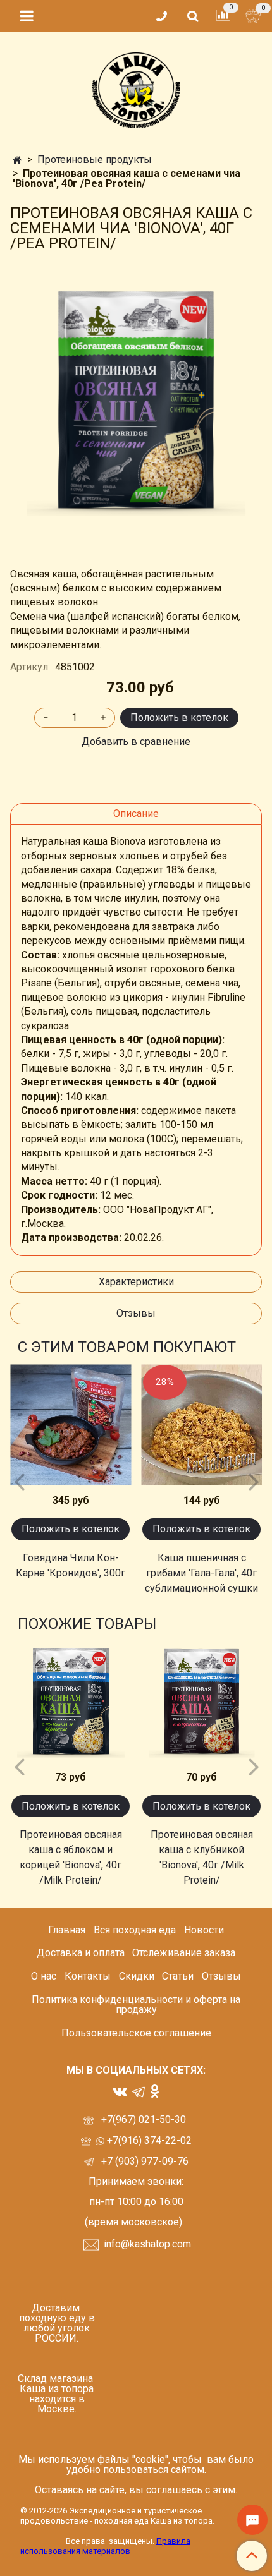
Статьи (178, 1976)
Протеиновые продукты (95, 160)
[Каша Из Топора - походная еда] (136, 88)
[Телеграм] (139, 2091)
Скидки (137, 1976)
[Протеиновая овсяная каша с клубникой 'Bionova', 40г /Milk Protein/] (201, 1702)
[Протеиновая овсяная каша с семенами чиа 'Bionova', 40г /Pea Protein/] (136, 402)
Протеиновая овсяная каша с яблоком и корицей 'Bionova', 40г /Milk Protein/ (71, 1857)
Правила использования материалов (105, 2546)
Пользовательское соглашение (136, 2033)
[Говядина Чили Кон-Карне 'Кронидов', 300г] (71, 1425)
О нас (44, 1976)
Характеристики (136, 1282)
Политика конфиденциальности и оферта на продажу (136, 2005)
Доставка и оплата (81, 1953)
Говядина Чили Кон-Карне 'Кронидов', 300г (71, 1565)
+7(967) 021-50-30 (145, 2119)
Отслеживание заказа (184, 1953)
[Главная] (17, 160)
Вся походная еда (135, 1930)
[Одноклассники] (155, 2090)
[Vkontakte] (120, 2090)
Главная (67, 1930)
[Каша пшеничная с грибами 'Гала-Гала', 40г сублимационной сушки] (201, 1425)
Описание (136, 813)
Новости (204, 1930)
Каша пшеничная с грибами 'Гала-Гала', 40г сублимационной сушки (201, 1573)
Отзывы (136, 1313)
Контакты (88, 1976)
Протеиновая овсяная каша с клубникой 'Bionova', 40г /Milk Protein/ (202, 1857)
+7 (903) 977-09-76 (144, 2161)
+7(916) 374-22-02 (148, 2140)
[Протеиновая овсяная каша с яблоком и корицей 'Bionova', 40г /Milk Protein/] (71, 1702)
